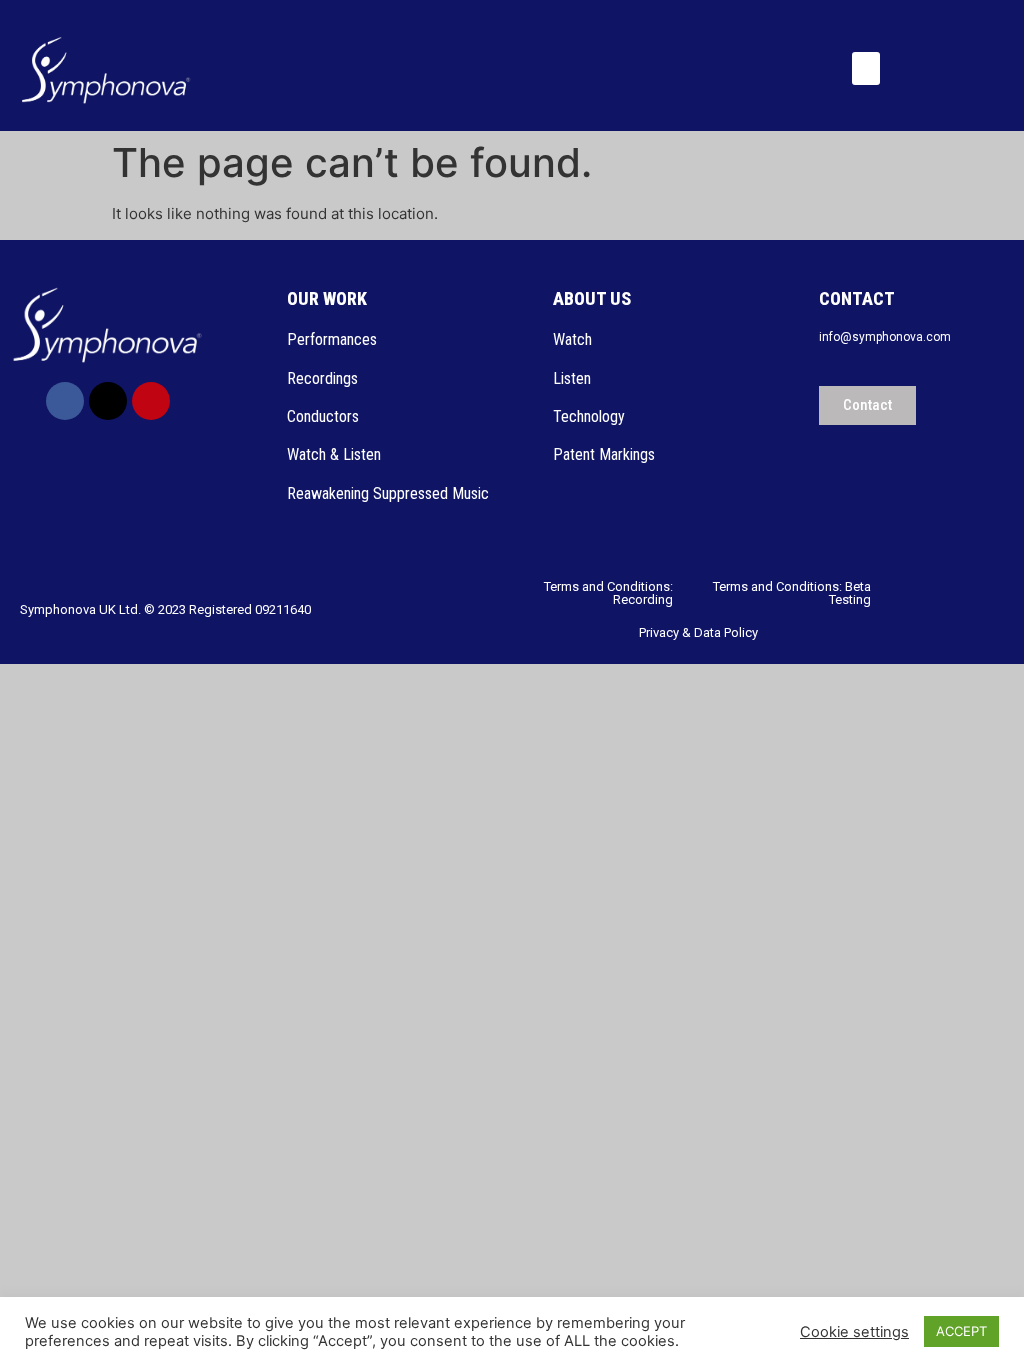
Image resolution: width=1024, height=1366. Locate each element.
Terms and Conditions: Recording (608, 593)
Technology (589, 416)
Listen (574, 378)
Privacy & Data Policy (698, 632)
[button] (866, 68)
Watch (574, 339)
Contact (857, 298)
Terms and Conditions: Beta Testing (792, 593)
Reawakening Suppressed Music (388, 493)
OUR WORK (327, 298)
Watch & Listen (334, 454)
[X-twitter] (108, 401)
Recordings (322, 378)
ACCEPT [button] (961, 1331)
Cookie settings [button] (854, 1332)
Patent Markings (604, 454)
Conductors (325, 416)
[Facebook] (65, 401)
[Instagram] (151, 401)
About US (592, 298)
